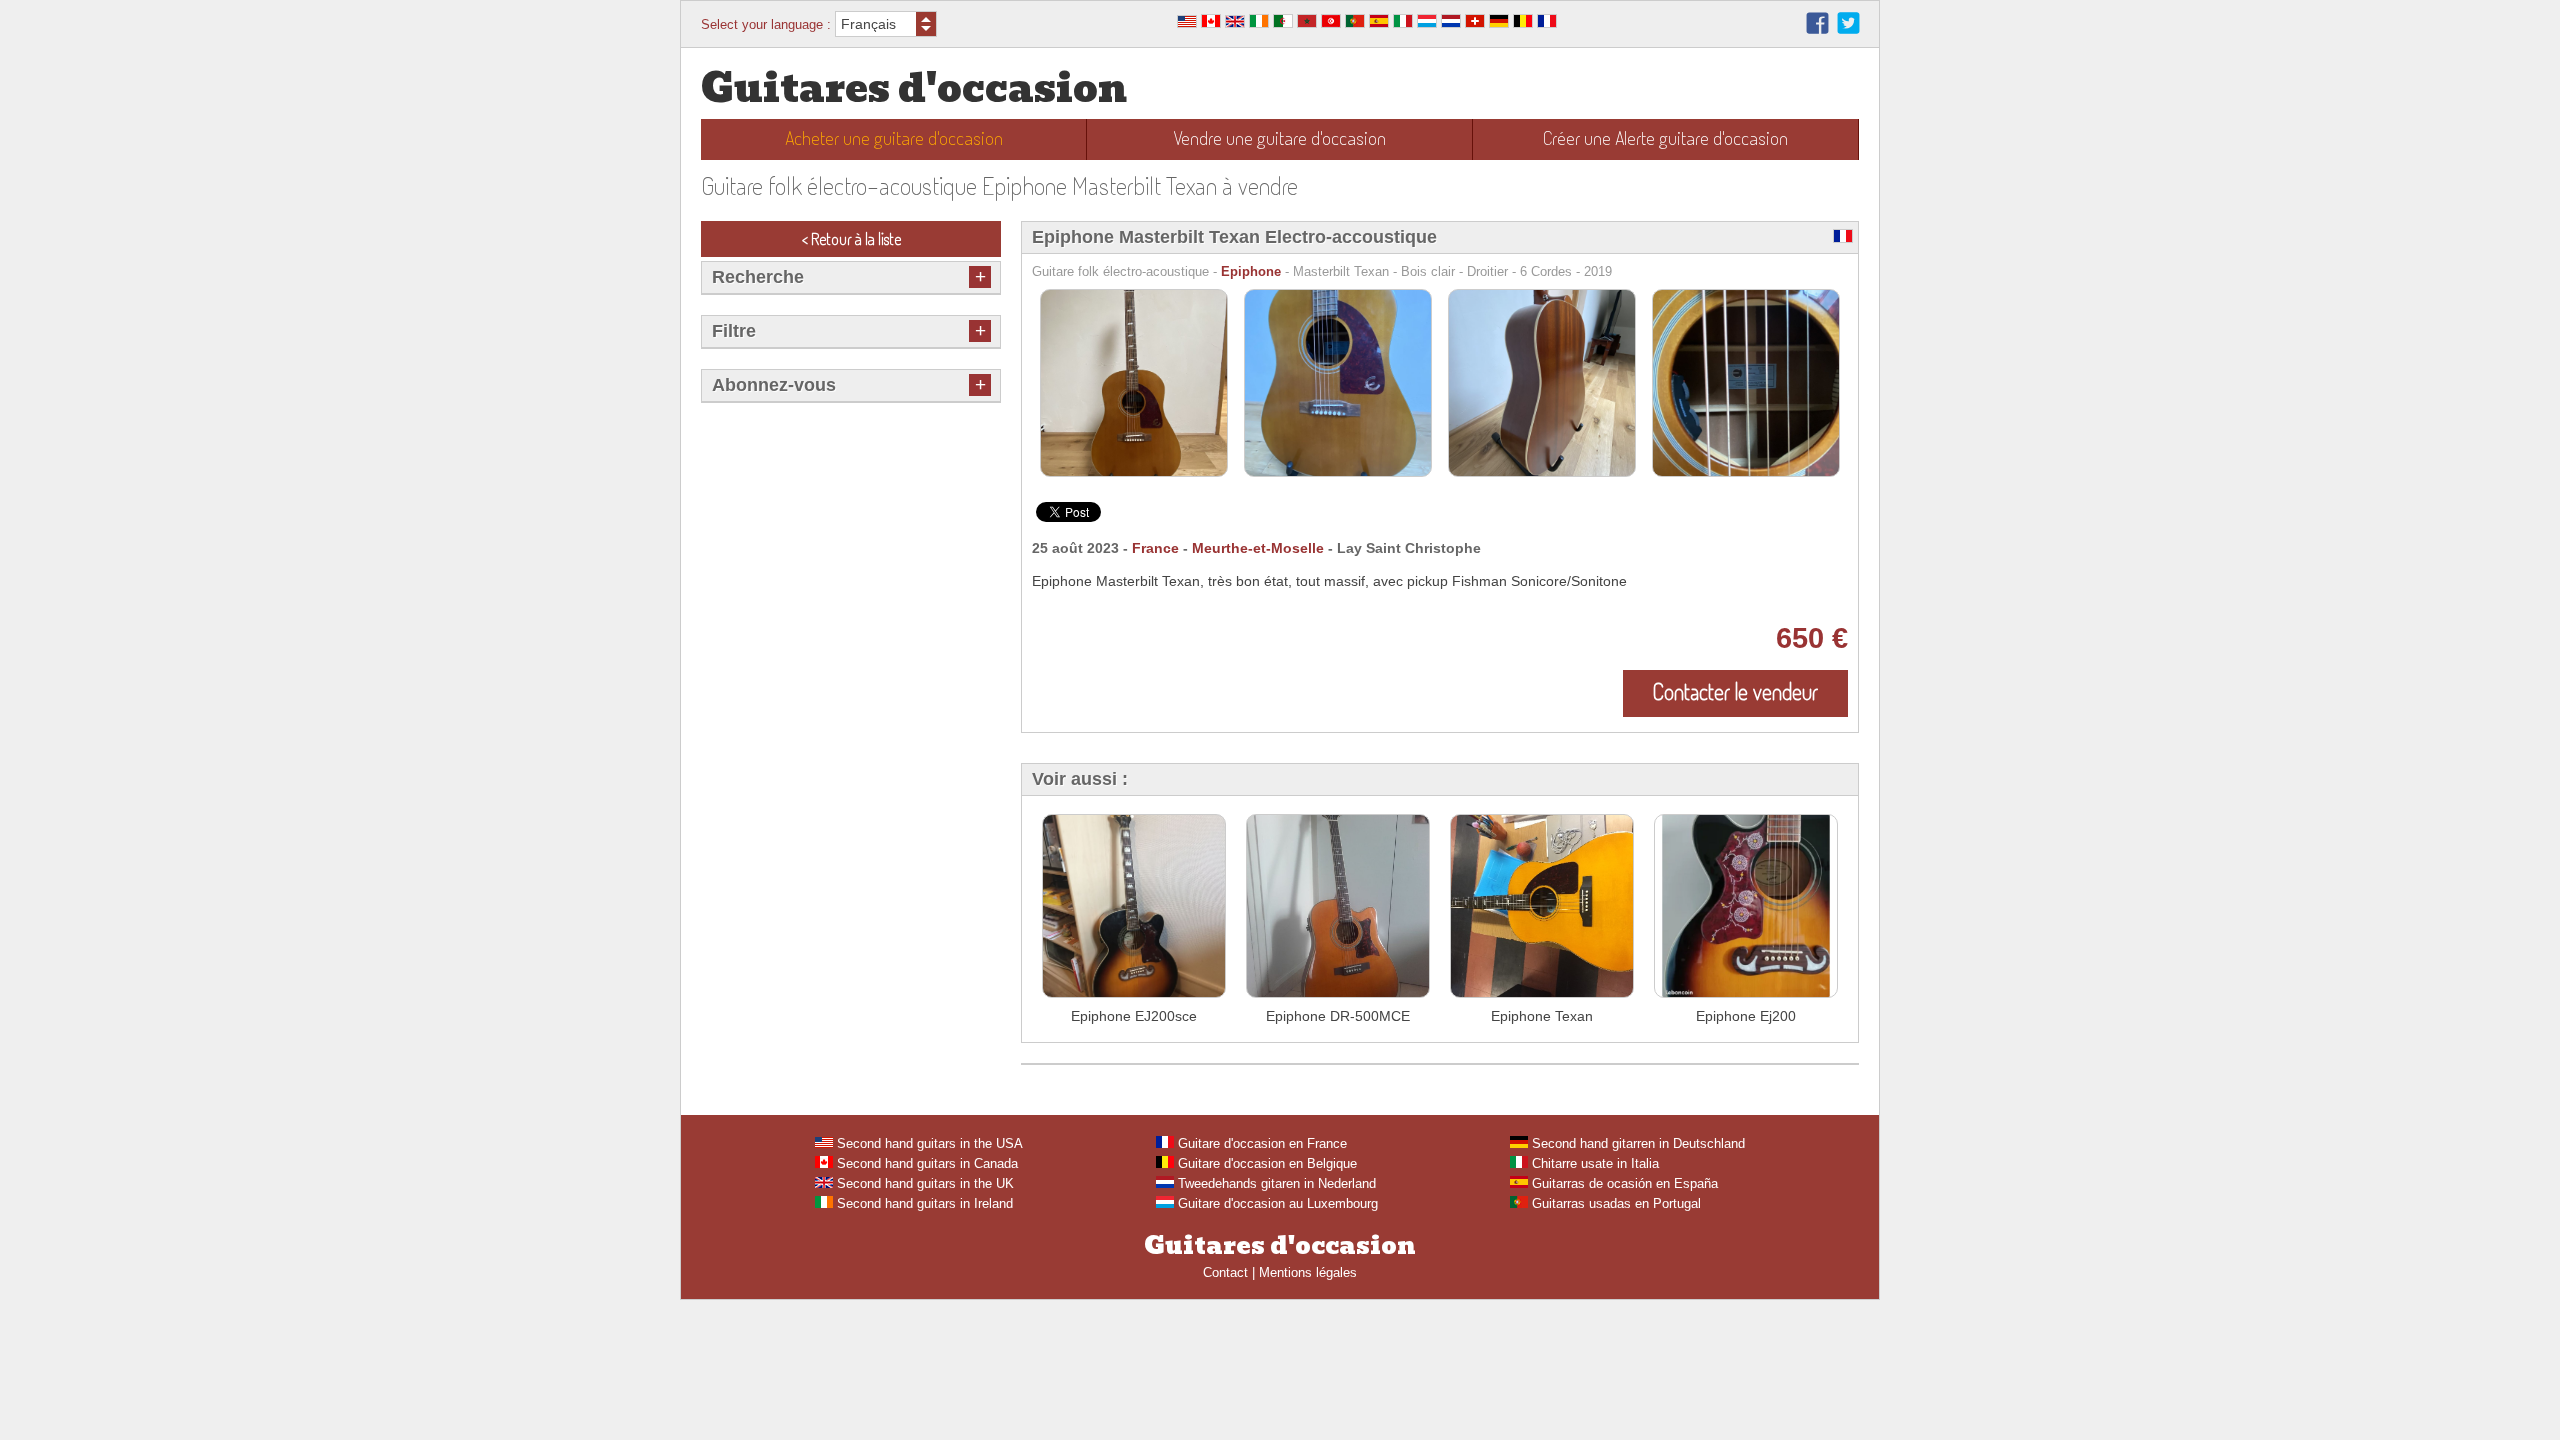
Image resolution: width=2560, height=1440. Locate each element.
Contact (1225, 1272)
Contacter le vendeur (1735, 691)
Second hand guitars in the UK (923, 1183)
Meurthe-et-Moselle (1258, 548)
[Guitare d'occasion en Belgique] (1523, 23)
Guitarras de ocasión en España (1623, 1183)
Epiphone (1251, 271)
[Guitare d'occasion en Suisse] (1475, 23)
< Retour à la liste (851, 239)
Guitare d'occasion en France (1260, 1143)
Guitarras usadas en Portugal (1614, 1203)
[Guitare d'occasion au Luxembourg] (1427, 23)
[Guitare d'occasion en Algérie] (1283, 23)
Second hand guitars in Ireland (923, 1203)
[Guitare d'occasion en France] (1547, 23)
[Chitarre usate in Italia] (1403, 23)
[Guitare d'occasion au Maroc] (1307, 23)
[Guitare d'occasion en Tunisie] (1331, 23)
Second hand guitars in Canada (925, 1163)
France (1155, 548)
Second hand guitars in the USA (928, 1143)
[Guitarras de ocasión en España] (1379, 23)
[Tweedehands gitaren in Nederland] (1451, 23)
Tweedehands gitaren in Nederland (1275, 1183)
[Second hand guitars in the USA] (1187, 23)
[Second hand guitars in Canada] (1211, 23)
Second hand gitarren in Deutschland (1636, 1143)
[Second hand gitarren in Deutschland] (1499, 23)
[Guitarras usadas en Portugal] (1355, 23)
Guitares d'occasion (914, 88)
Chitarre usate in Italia (1593, 1163)
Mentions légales (1308, 1272)
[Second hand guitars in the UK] (1235, 23)
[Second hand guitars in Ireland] (1259, 23)
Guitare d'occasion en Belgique (1265, 1163)
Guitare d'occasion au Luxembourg (1276, 1203)
